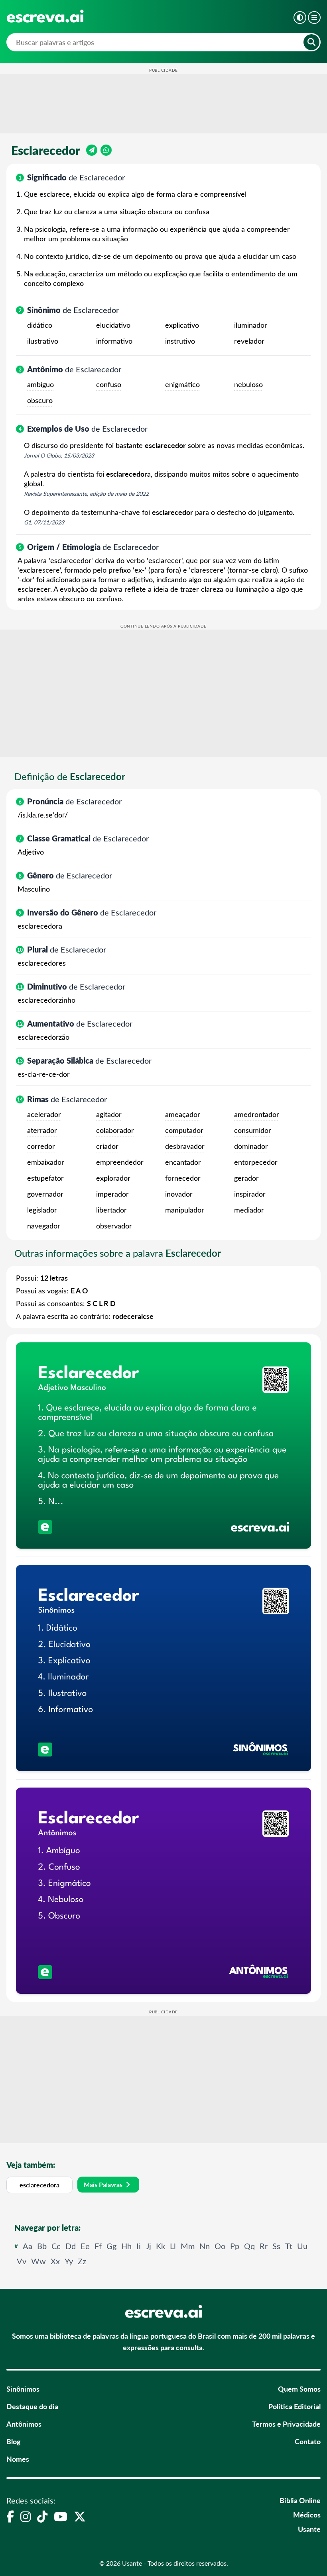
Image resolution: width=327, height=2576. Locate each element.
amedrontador (257, 1114)
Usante (309, 2529)
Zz (82, 2261)
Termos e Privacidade (286, 2424)
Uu (302, 2246)
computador (184, 1130)
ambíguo (40, 384)
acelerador (44, 1114)
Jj (149, 2246)
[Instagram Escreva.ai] (26, 2516)
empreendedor (120, 1162)
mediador (249, 1210)
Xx (55, 2261)
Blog (14, 2441)
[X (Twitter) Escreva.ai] (80, 2516)
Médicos (307, 2514)
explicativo (182, 325)
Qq (249, 2246)
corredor (41, 1146)
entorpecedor (256, 1162)
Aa (28, 2246)
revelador (249, 341)
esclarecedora (39, 2185)
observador (114, 1226)
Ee (85, 2246)
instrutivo (180, 341)
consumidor (253, 1130)
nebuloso (248, 384)
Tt (289, 2246)
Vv (22, 2261)
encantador (183, 1162)
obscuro (40, 400)
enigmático (182, 384)
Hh (126, 2246)
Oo (220, 2246)
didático (40, 325)
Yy (69, 2261)
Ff (98, 2246)
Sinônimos (23, 2389)
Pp (235, 2246)
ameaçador (183, 1114)
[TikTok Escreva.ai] (42, 2516)
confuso (109, 384)
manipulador (185, 1210)
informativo (114, 341)
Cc (56, 2246)
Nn (205, 2246)
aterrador (42, 1130)
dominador (251, 1146)
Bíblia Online (300, 2500)
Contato (308, 2441)
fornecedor (183, 1178)
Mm (188, 2246)
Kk (161, 2246)
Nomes (18, 2459)
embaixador (46, 1162)
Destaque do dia (32, 2406)
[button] (300, 18)
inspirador (250, 1194)
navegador (44, 1226)
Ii (139, 2246)
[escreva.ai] (45, 16)
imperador (112, 1194)
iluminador (251, 325)
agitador (109, 1114)
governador (45, 1194)
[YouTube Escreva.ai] (61, 2516)
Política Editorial (294, 2406)
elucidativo (113, 325)
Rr (264, 2246)
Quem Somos (299, 2389)
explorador (113, 1178)
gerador (246, 1178)
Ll (173, 2246)
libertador (111, 1210)
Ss (276, 2246)
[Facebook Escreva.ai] (10, 2516)
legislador (42, 1210)
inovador (179, 1194)
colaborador (115, 1130)
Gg (111, 2246)
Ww (38, 2261)
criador (107, 1146)
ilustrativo (43, 341)
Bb (42, 2246)
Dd (71, 2246)
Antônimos (24, 2424)
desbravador (185, 1146)
